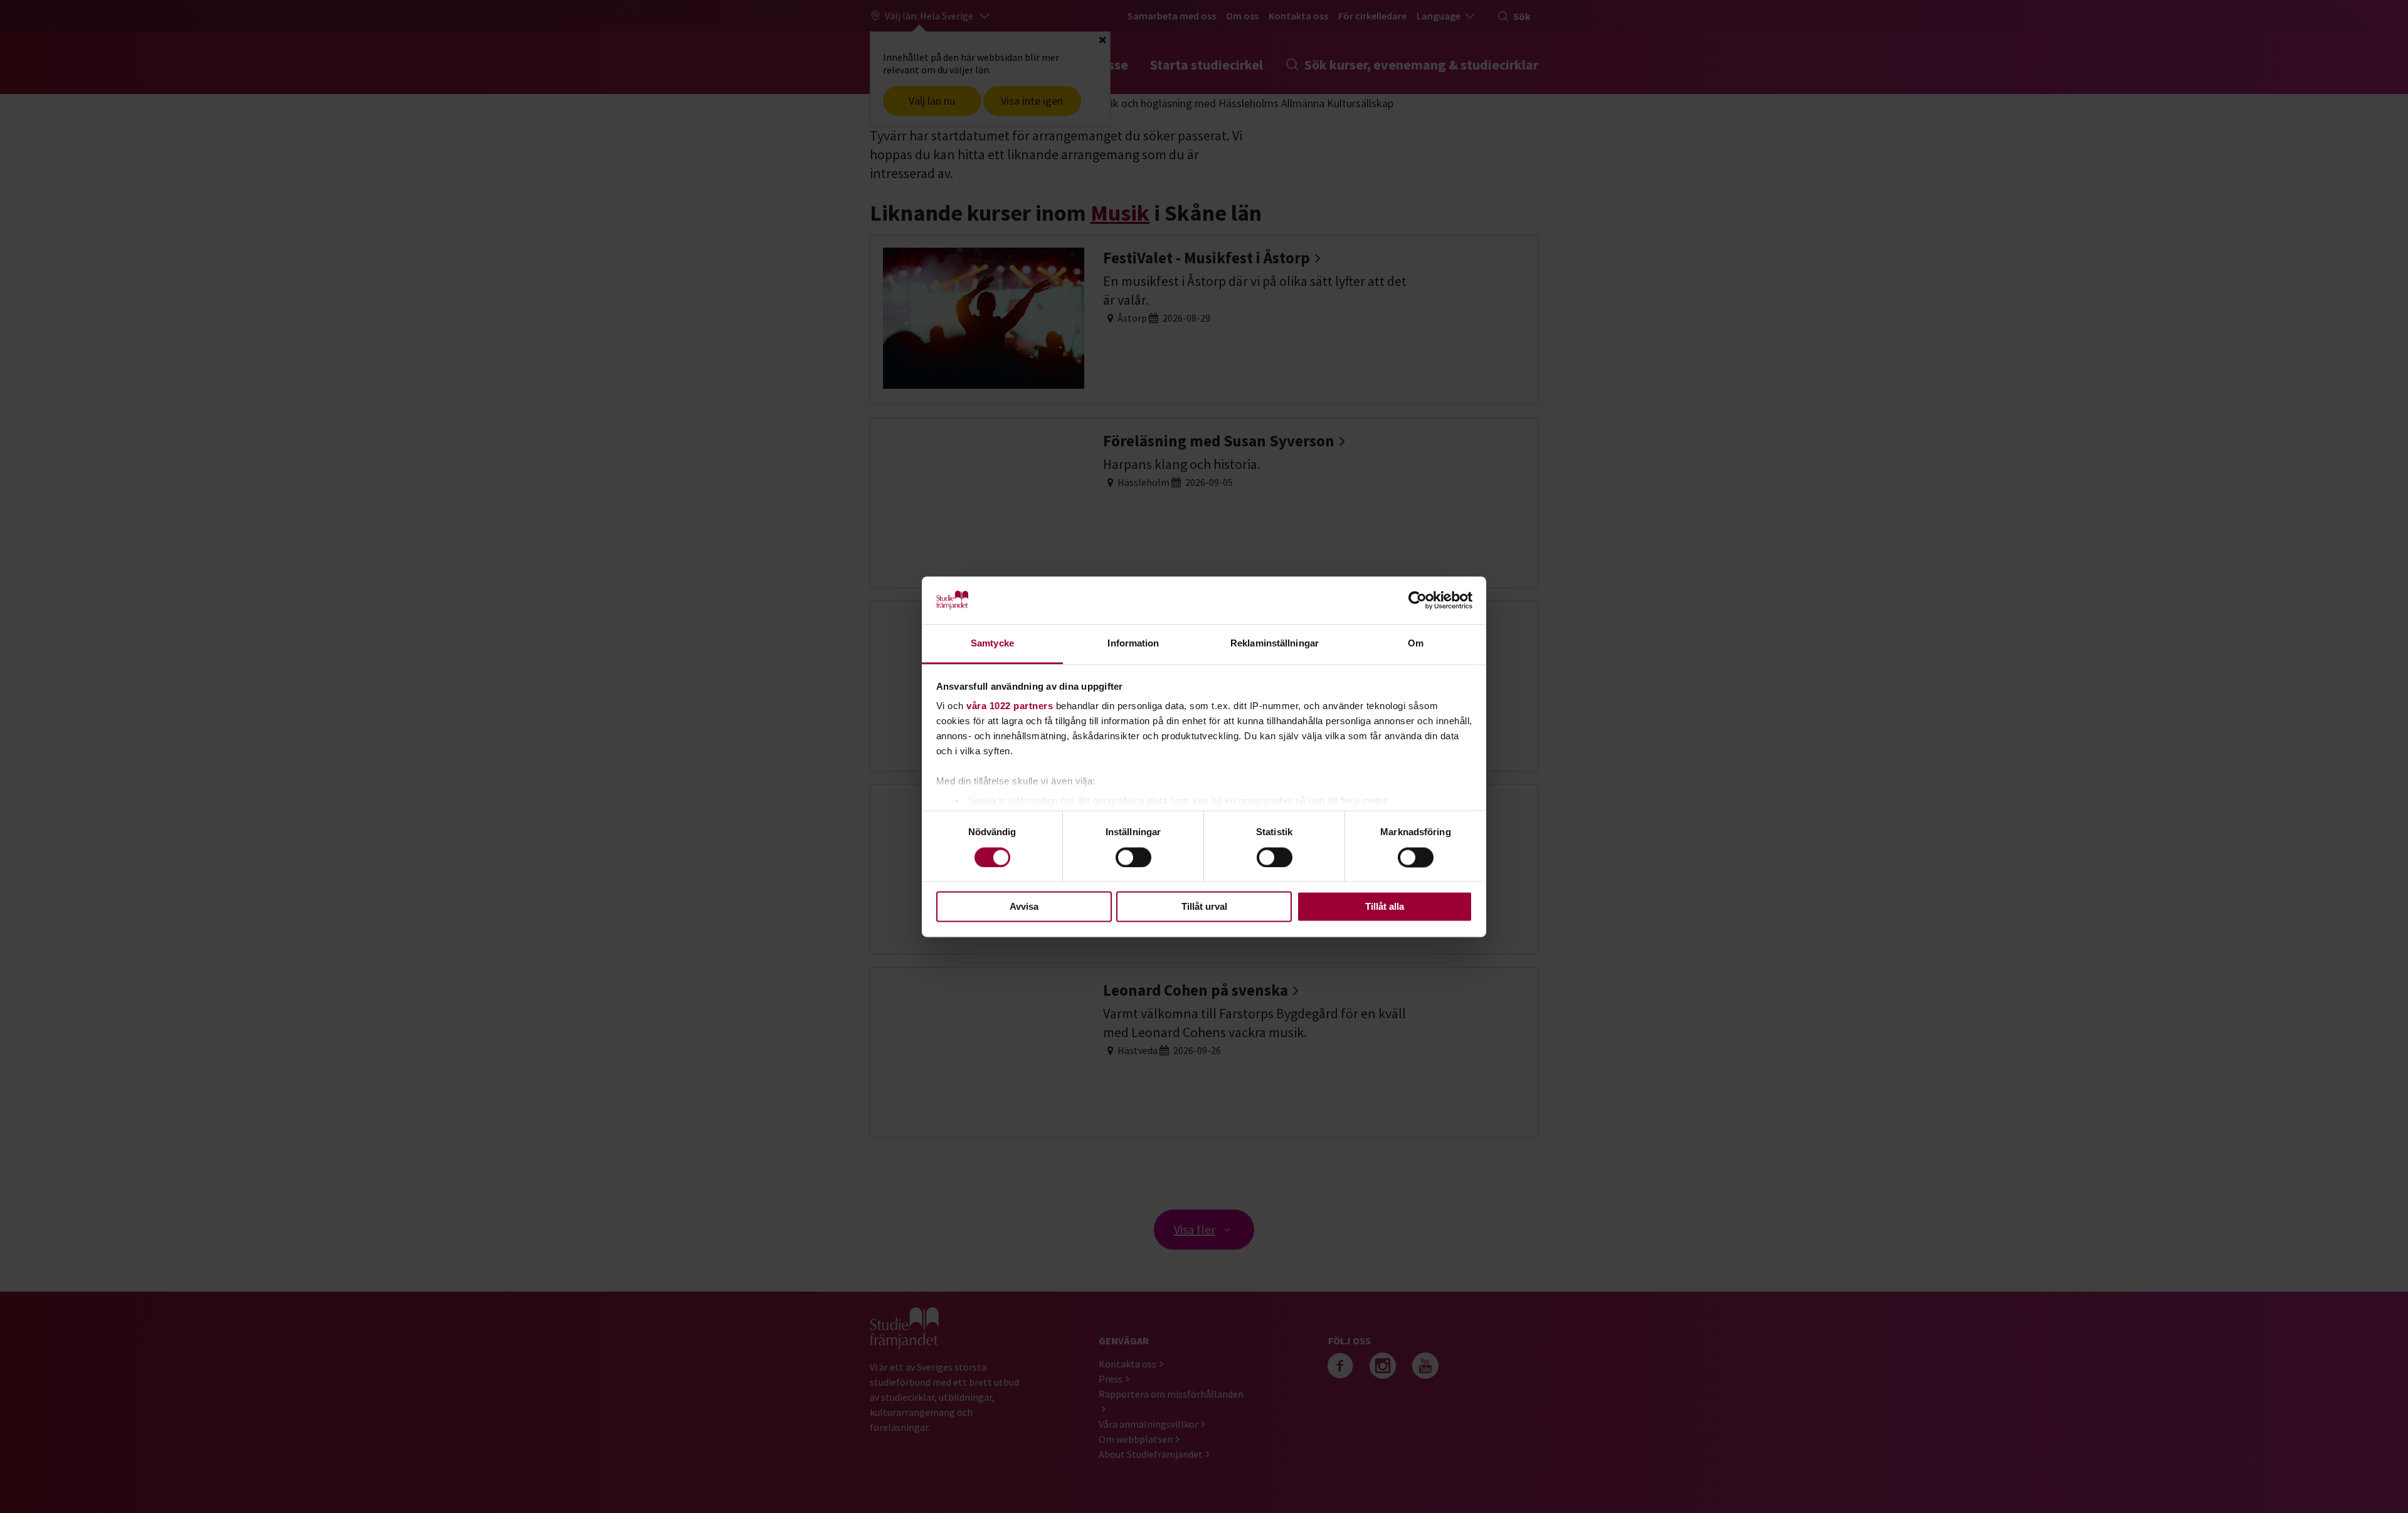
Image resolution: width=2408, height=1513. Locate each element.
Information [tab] (1133, 644)
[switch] (1133, 857)
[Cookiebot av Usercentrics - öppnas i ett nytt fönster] (1418, 600)
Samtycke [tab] (992, 644)
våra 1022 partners (1010, 706)
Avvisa (1024, 907)
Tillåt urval (1204, 907)
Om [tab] (1416, 644)
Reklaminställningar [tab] (1275, 644)
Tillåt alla (1385, 907)
